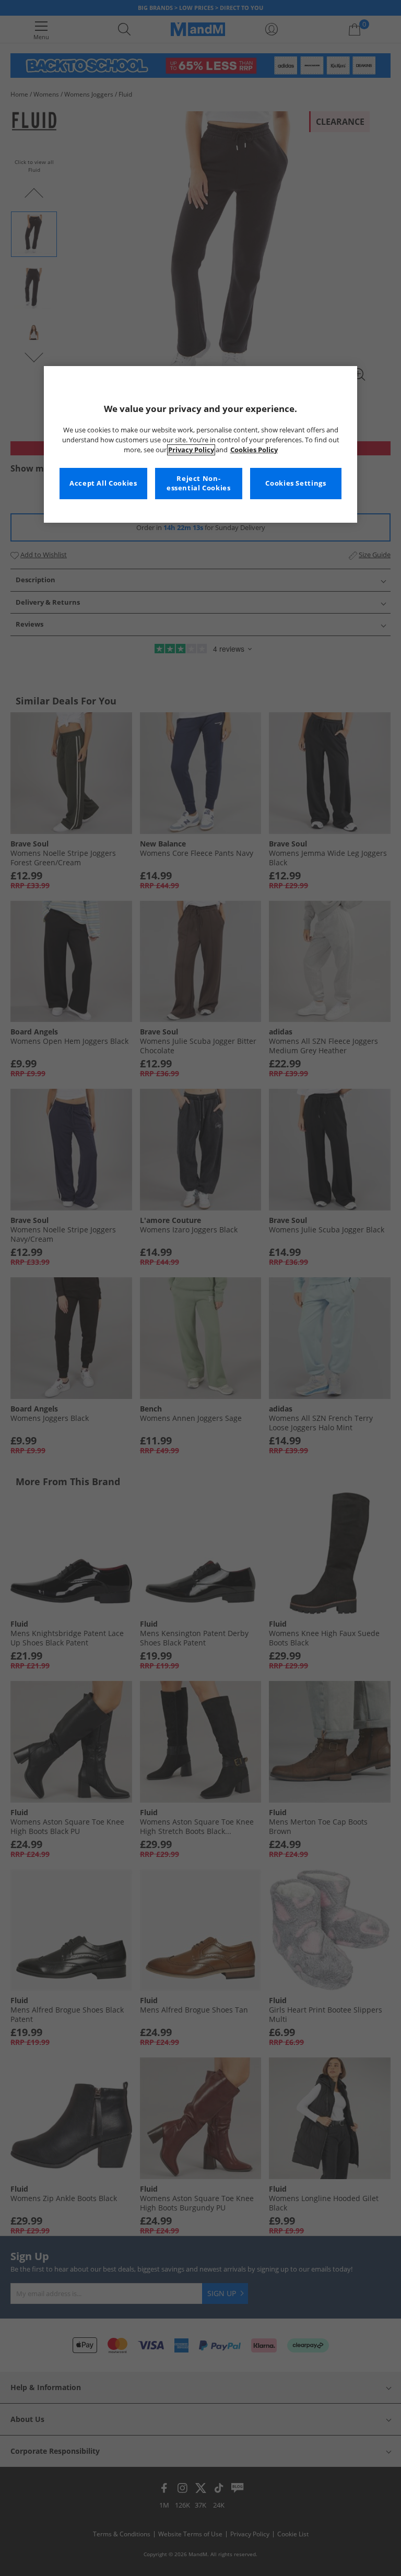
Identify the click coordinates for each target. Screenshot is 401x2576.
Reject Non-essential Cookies (199, 483)
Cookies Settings (296, 483)
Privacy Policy (191, 450)
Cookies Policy (254, 450)
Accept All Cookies (103, 483)
